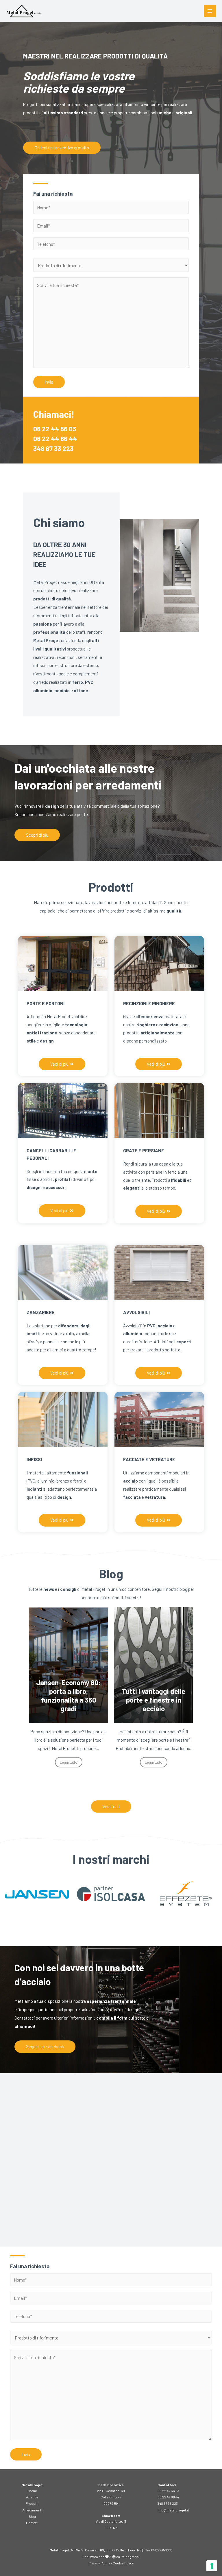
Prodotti (32, 2503)
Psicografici (130, 2557)
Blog (32, 2516)
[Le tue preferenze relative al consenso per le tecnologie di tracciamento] (212, 2566)
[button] (62, 148)
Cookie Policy (123, 2563)
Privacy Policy (99, 2563)
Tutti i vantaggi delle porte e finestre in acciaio (69, 1700)
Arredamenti (32, 2510)
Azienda (32, 2497)
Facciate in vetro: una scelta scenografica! (153, 1704)
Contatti (32, 2523)
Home (32, 2491)
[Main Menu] (210, 11)
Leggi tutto (69, 1762)
